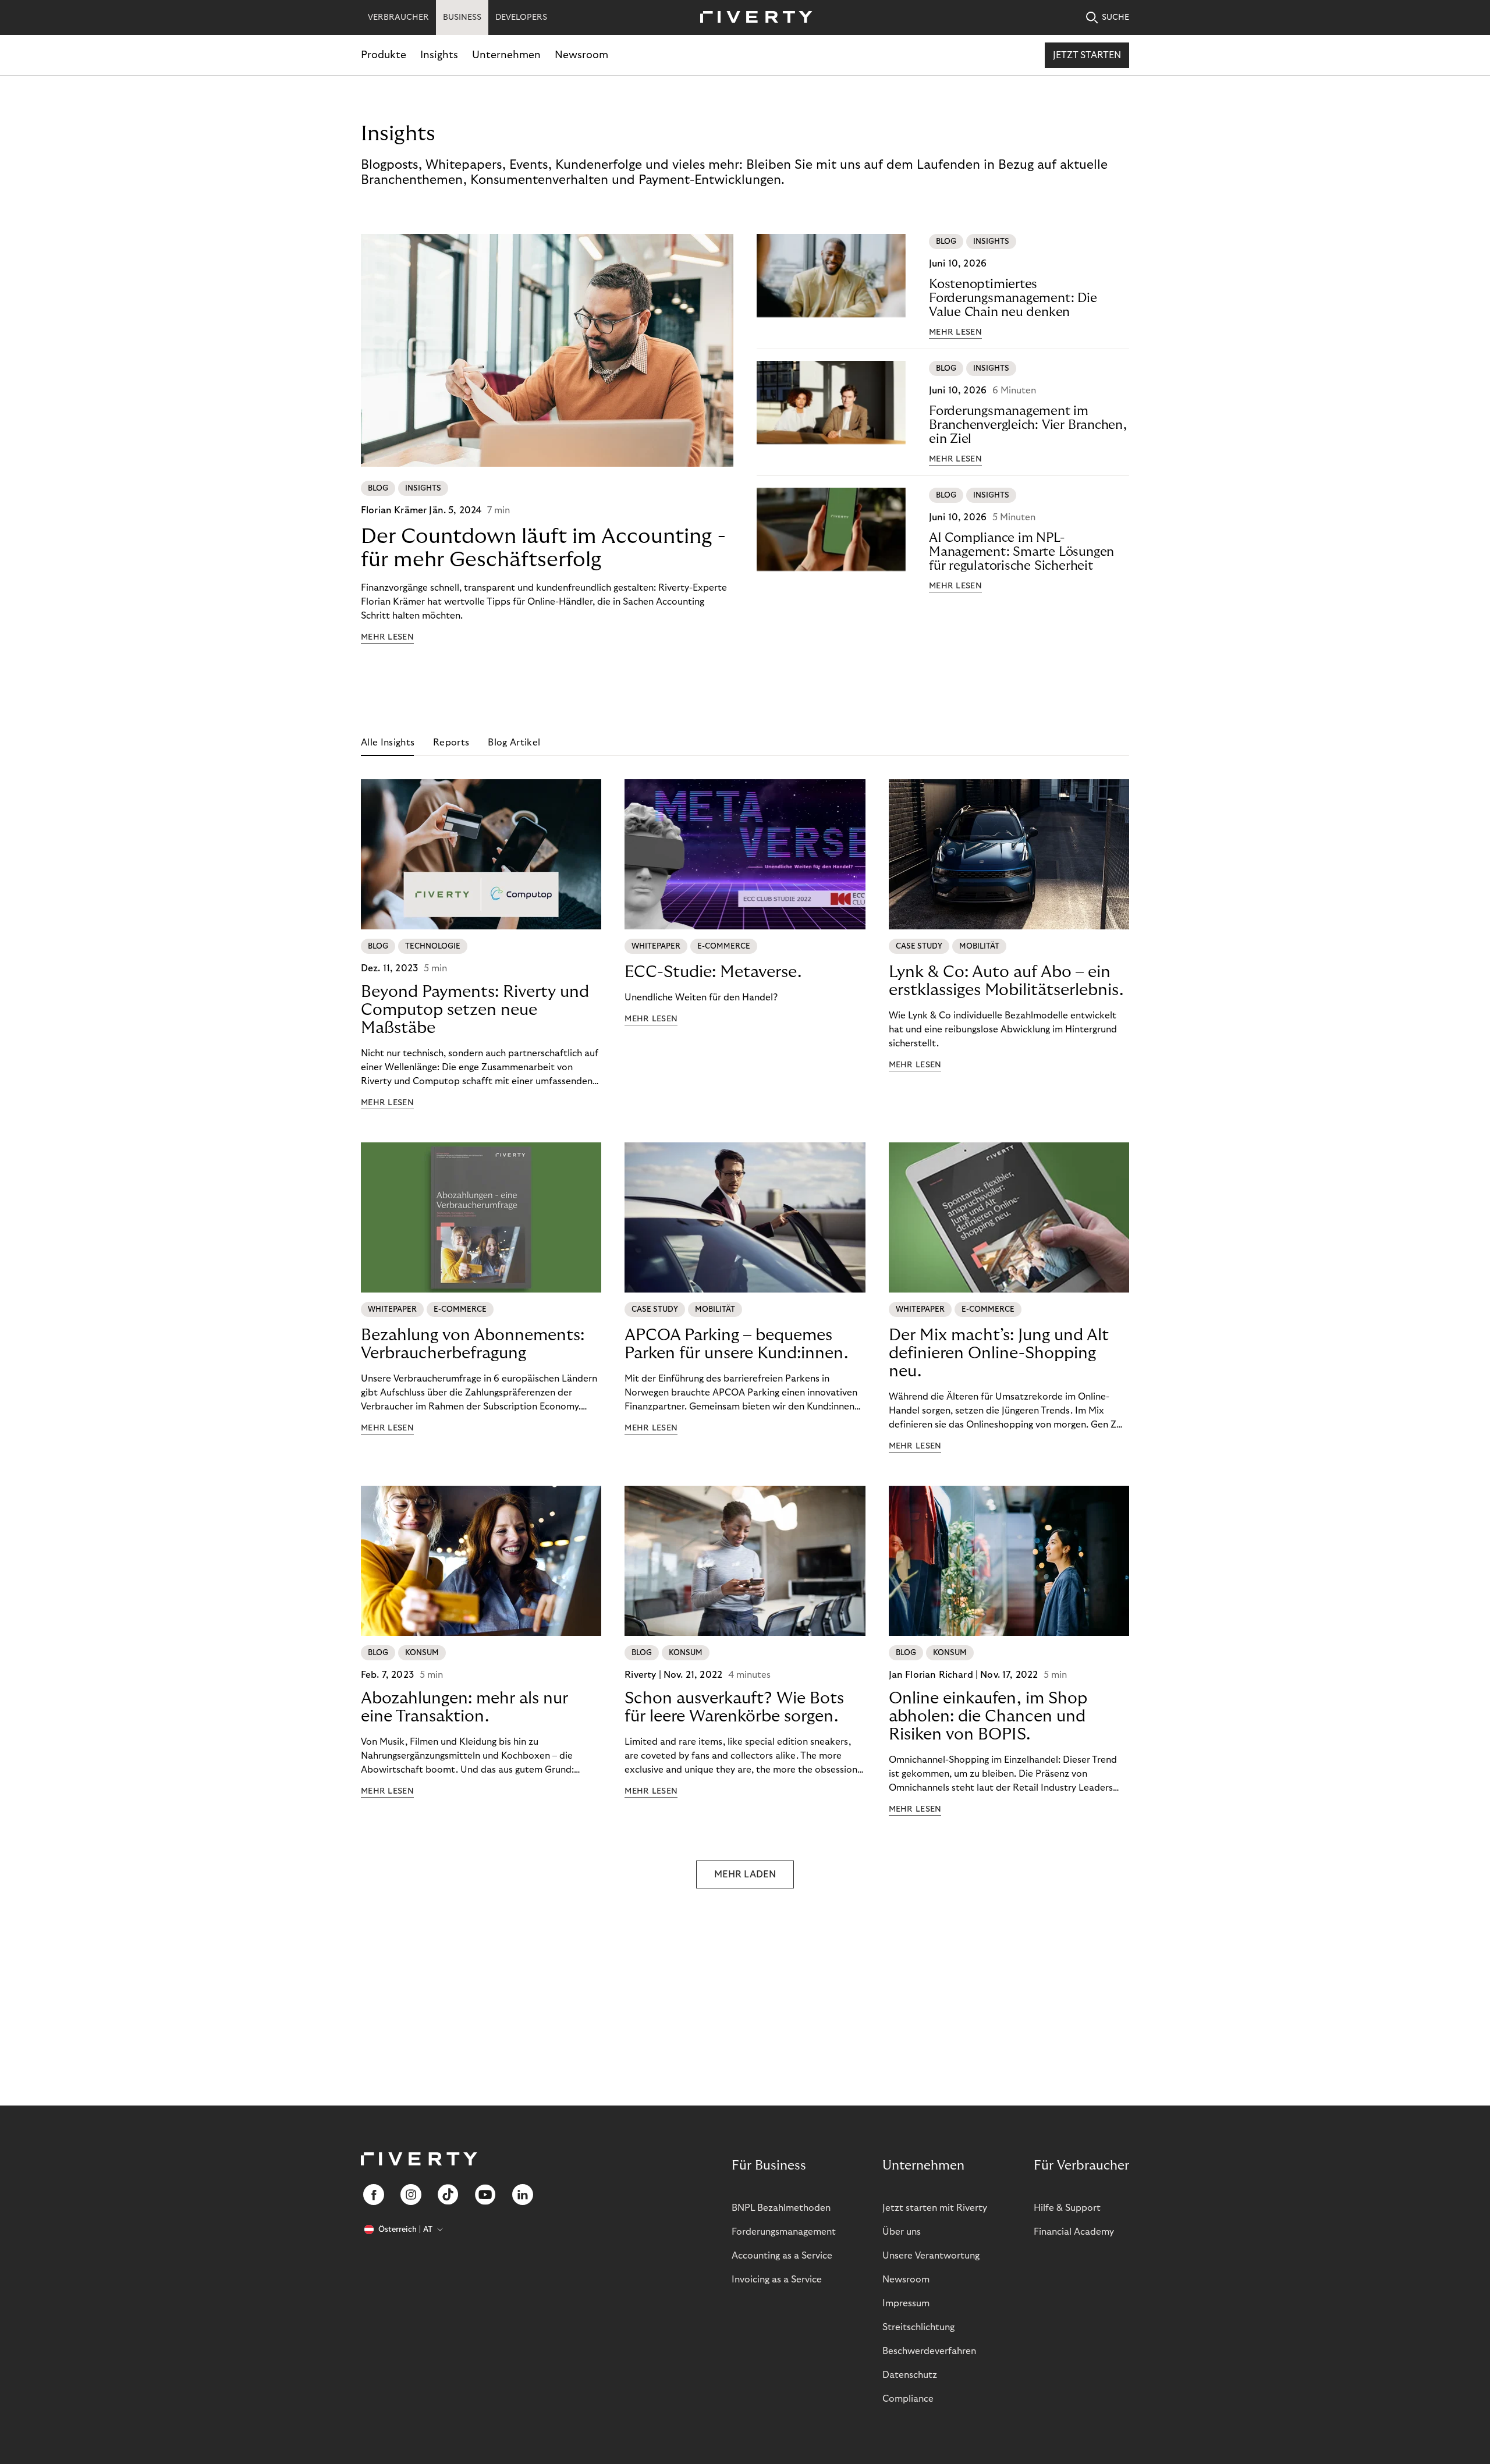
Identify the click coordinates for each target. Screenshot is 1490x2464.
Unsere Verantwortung (931, 2256)
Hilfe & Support (1067, 2208)
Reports (451, 743)
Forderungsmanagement (784, 2232)
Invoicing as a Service (777, 2280)
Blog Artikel (514, 743)
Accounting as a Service (782, 2256)
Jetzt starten (1087, 55)
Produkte (384, 55)
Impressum (906, 2303)
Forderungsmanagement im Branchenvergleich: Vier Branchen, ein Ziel (1028, 425)
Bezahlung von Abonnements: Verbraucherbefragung (473, 1344)
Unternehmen (506, 55)
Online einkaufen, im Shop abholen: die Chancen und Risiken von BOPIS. (988, 1716)
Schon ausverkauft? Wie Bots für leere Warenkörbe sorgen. (734, 1707)
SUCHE (1115, 17)
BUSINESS (462, 17)
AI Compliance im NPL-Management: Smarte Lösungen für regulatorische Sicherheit (1021, 552)
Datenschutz (910, 2375)
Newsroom (581, 55)
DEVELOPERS (521, 17)
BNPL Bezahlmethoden (781, 2208)
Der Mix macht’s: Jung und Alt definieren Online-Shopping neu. (999, 1353)
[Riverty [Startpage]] (752, 18)
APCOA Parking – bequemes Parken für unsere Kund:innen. (736, 1344)
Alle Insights (388, 743)
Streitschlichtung (918, 2327)
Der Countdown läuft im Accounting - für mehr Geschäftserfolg (543, 548)
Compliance (908, 2399)
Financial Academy (1074, 2232)
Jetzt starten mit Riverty (935, 2208)
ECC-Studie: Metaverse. (713, 972)
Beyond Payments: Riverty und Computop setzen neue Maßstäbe (475, 1010)
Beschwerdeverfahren (929, 2351)
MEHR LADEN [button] (745, 1874)
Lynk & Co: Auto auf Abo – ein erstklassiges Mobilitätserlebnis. (1006, 981)
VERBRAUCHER (398, 17)
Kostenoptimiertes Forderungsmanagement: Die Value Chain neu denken (1013, 298)
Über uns (902, 2232)
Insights (439, 55)
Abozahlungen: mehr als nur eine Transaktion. (464, 1707)
